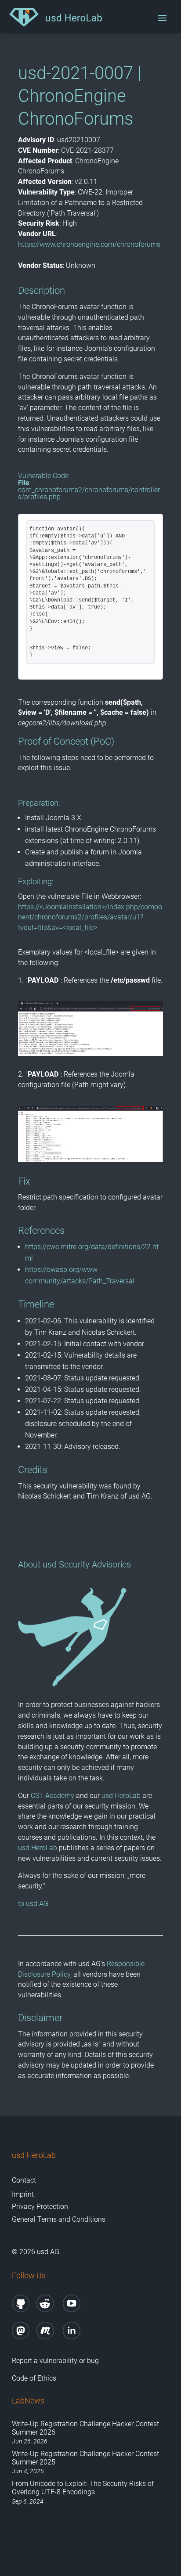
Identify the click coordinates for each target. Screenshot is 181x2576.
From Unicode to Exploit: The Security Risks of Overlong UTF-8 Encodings (83, 2488)
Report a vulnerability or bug (55, 2361)
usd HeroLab (121, 1796)
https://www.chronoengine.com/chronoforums (89, 244)
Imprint (23, 2194)
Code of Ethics (34, 2378)
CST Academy (52, 1796)
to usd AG (33, 1904)
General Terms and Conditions (59, 2219)
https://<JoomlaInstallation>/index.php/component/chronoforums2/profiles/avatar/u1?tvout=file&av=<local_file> (90, 917)
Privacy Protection (40, 2207)
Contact (24, 2180)
